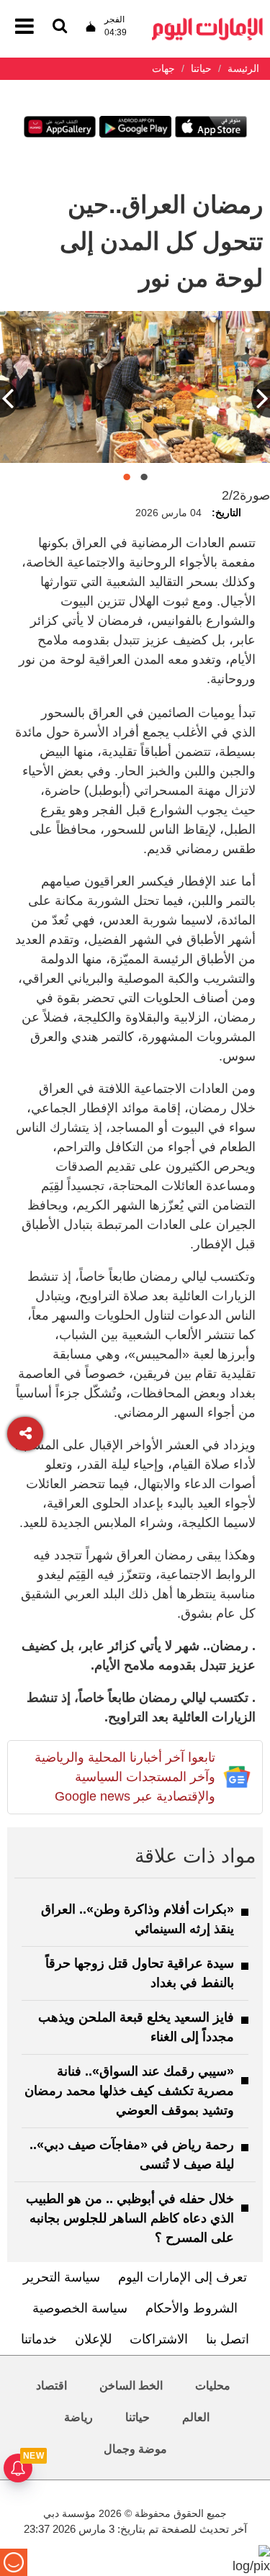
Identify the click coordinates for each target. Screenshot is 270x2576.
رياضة (78, 2417)
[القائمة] (60, 27)
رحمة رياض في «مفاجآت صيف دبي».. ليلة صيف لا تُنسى (132, 2154)
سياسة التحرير (62, 2277)
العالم (196, 2417)
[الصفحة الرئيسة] (207, 22)
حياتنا (138, 2417)
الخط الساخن (131, 2386)
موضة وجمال (135, 2449)
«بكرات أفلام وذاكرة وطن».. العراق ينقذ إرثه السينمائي (138, 1919)
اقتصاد (51, 2386)
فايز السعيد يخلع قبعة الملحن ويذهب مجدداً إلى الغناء (136, 2027)
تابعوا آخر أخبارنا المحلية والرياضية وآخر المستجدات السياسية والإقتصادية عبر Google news (125, 1777)
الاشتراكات (159, 2339)
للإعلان (93, 2339)
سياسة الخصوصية (80, 2308)
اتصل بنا (228, 2339)
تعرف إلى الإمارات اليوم (183, 2277)
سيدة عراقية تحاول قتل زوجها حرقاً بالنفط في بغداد (140, 1973)
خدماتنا (39, 2339)
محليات (213, 2386)
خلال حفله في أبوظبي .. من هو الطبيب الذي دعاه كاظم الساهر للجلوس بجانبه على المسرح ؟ (130, 2218)
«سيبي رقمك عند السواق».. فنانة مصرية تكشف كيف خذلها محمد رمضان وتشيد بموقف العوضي (129, 2091)
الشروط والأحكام (192, 2308)
